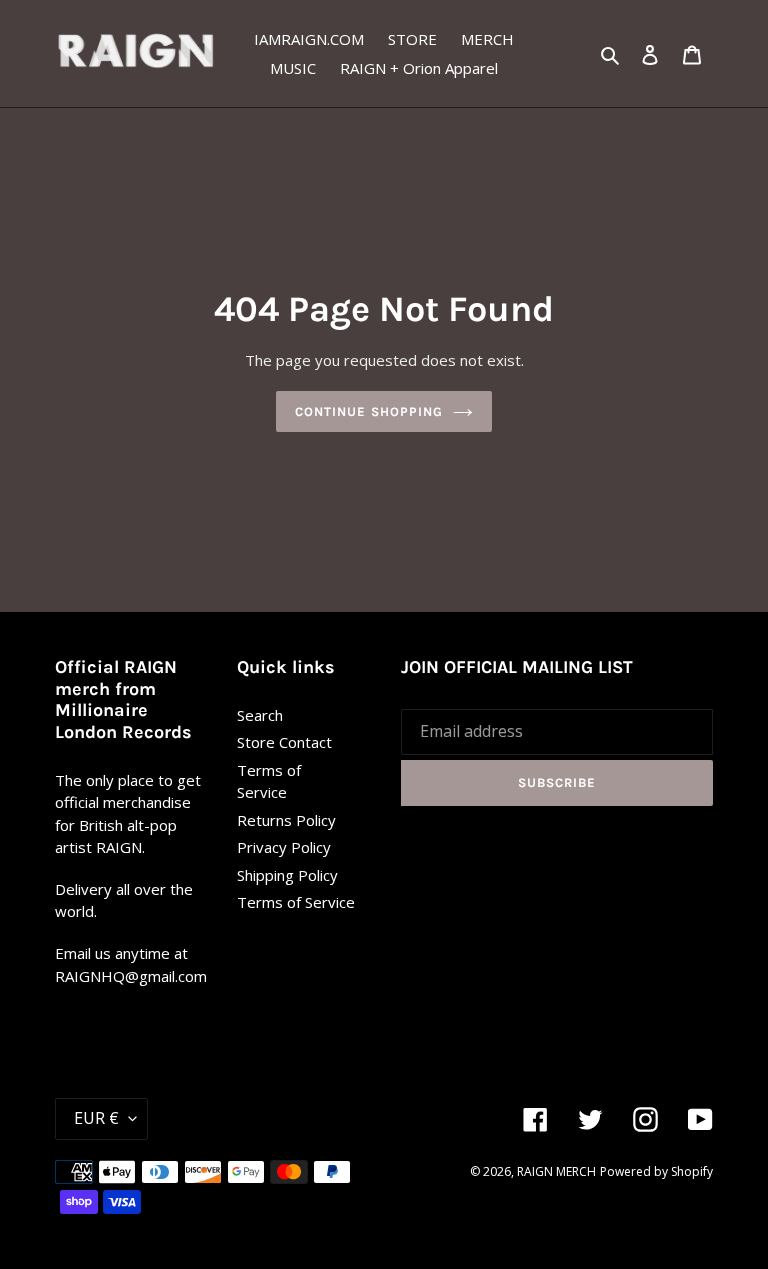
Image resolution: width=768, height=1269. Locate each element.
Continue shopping (369, 411)
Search (260, 715)
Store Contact (284, 742)
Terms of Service (296, 902)
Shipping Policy (287, 875)
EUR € (96, 1118)
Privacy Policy (284, 847)
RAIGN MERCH (556, 1171)
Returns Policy (286, 820)
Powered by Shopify (656, 1171)
